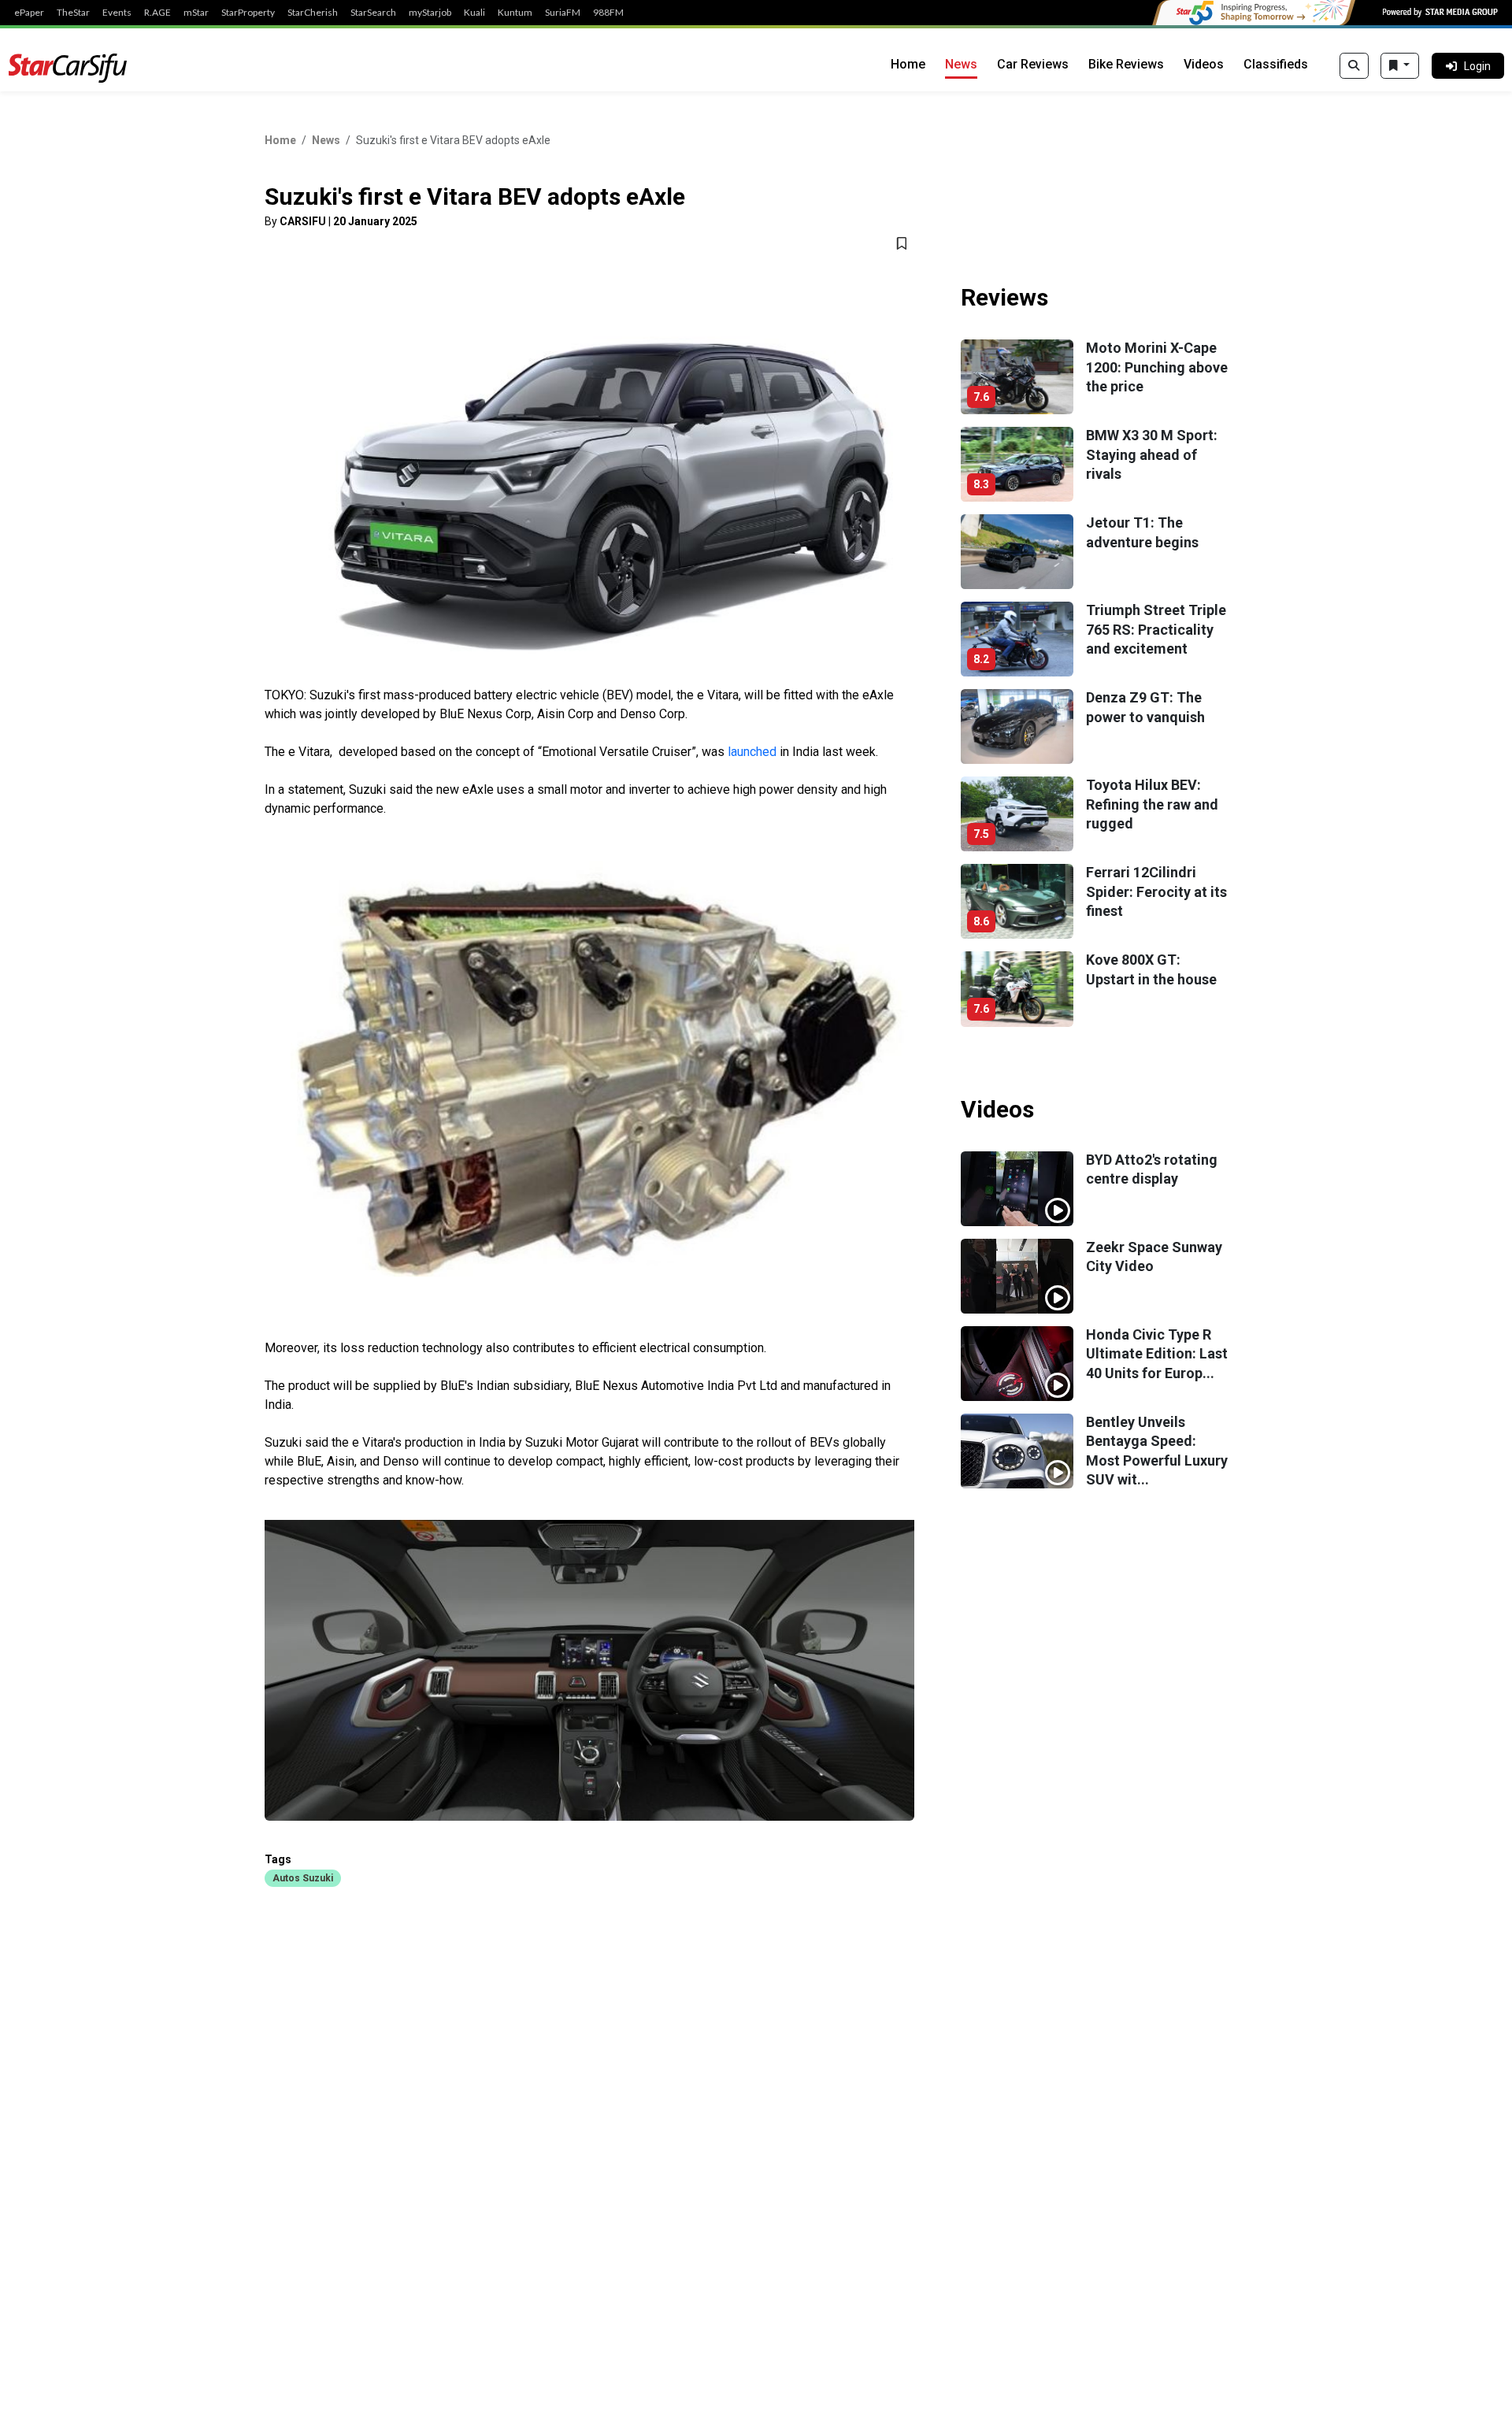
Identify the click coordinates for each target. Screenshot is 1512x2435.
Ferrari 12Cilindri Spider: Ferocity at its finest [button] (1156, 891)
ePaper (29, 13)
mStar (196, 13)
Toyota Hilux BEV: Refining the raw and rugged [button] (1152, 804)
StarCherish (313, 13)
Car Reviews (1033, 64)
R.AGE (157, 13)
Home (908, 64)
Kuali (474, 13)
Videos (1204, 64)
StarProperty (248, 13)
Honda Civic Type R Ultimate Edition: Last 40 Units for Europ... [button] (1157, 1354)
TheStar (73, 13)
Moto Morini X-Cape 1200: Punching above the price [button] (1157, 367)
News (961, 64)
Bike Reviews (1126, 64)
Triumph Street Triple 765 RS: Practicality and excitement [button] (1156, 629)
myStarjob (430, 13)
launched (754, 752)
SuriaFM (563, 13)
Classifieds (1276, 64)
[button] (303, 1877)
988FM (608, 13)
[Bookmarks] (1400, 66)
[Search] (1354, 66)
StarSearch (373, 13)
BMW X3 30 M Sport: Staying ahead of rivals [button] (1152, 454)
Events (117, 13)
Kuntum (515, 13)
